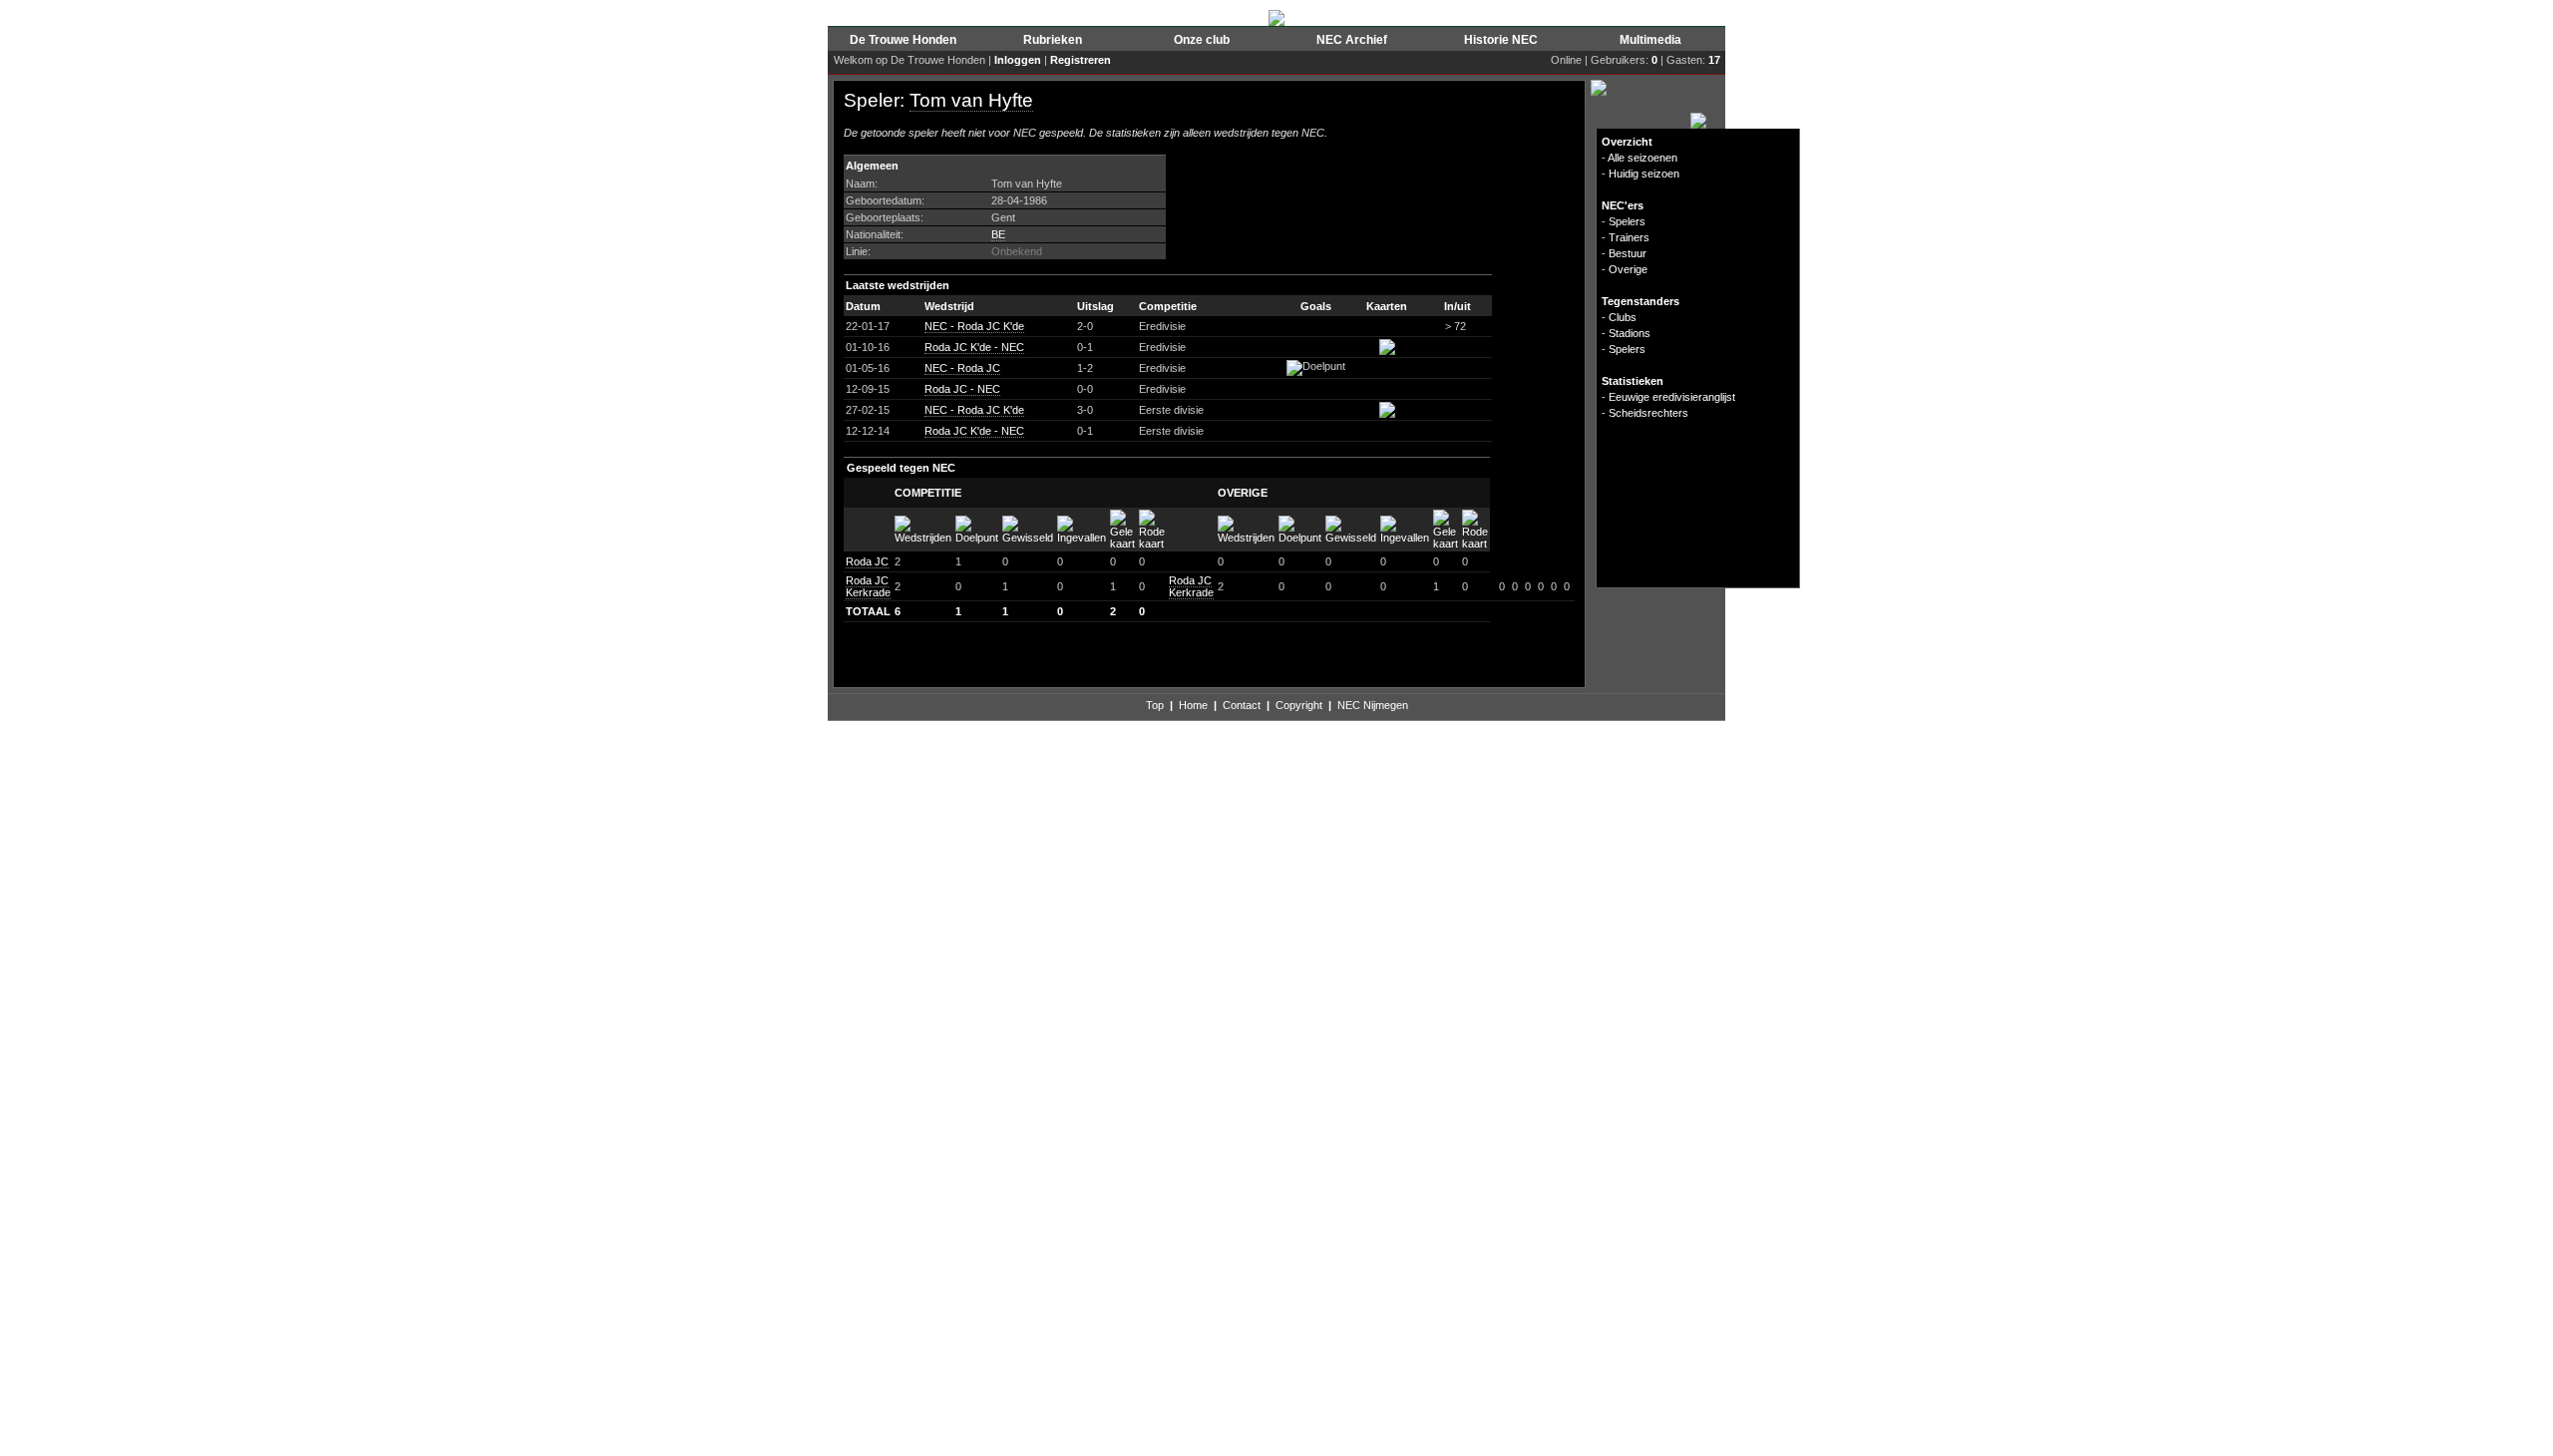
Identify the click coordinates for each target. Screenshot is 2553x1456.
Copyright (1299, 705)
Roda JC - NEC (962, 389)
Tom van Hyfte (971, 100)
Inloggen (1018, 60)
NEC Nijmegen (1373, 705)
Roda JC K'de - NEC (974, 347)
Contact (1242, 705)
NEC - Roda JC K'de (974, 326)
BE (998, 234)
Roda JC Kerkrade (868, 586)
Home (1193, 705)
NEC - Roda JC (962, 368)
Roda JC (867, 561)
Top (1155, 705)
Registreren (1081, 60)
